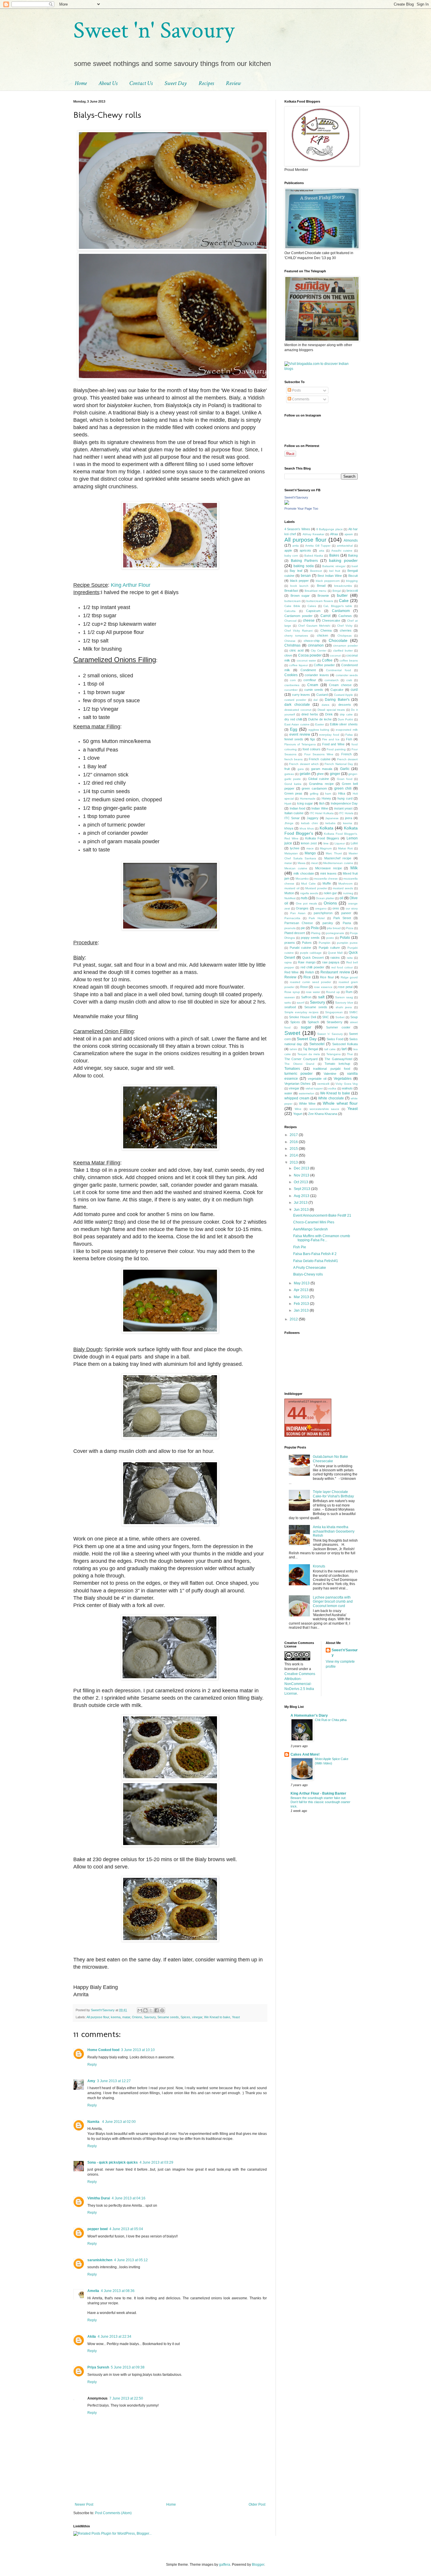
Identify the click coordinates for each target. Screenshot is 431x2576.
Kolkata (326, 828)
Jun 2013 (302, 1210)
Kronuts (319, 1566)
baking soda (303, 566)
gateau (289, 774)
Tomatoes (292, 1069)
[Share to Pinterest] (162, 2010)
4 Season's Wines (297, 529)
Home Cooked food (103, 2050)
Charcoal (290, 621)
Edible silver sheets (344, 724)
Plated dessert (295, 933)
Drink (329, 714)
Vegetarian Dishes (297, 1084)
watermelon (307, 1093)
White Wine (307, 1103)
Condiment (308, 670)
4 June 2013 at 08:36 (118, 2291)
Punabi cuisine (300, 948)
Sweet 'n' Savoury (154, 30)
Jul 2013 (301, 1203)
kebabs (330, 823)
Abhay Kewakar (313, 534)
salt (321, 997)
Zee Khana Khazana (323, 1114)
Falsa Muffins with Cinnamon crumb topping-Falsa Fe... (322, 1238)
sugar (306, 1027)
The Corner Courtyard (301, 1059)
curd (354, 690)
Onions (137, 2017)
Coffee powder (324, 665)
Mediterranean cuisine (338, 863)
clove (288, 655)
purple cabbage (311, 953)
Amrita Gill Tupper (318, 546)
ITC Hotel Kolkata (322, 813)
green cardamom (314, 788)
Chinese (290, 641)
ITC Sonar (292, 818)
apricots (305, 550)
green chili (343, 788)
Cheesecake (331, 620)
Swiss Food (335, 1039)
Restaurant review (335, 972)
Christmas (292, 645)
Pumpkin (325, 943)
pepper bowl (97, 2229)
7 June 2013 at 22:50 (126, 2398)
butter (342, 595)
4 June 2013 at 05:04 (126, 2229)
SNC (326, 1017)
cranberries (292, 685)
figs (313, 739)
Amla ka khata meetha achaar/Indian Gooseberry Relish (334, 1531)
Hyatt (288, 804)
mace (310, 848)
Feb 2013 (302, 1304)
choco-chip (312, 641)
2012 (294, 1319)
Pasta (347, 923)
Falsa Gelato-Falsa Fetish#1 (316, 1261)
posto (330, 938)
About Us (108, 83)
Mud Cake (308, 884)
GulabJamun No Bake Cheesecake (330, 1459)
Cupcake (337, 690)
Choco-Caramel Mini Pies (314, 1222)
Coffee (327, 660)
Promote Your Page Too (301, 509)
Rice (307, 977)
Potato (345, 938)
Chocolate (338, 640)
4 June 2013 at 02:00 (119, 2122)
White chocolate (331, 1098)
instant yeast (343, 808)
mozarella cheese (326, 879)
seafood (290, 1007)
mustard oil (292, 888)
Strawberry (335, 1022)
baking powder (343, 560)
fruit (287, 769)
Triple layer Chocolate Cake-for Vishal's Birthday (333, 1494)
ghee (320, 774)
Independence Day (344, 803)
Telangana (334, 1054)
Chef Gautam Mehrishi (314, 626)
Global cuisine (319, 779)
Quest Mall (335, 953)
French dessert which (304, 764)
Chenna (326, 630)
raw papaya (331, 962)
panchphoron (323, 913)
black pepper (300, 581)
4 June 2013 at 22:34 (114, 2337)
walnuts (347, 1088)
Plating (316, 933)
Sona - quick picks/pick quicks (113, 2162)
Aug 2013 (302, 1196)
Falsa (349, 735)
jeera (349, 818)
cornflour (310, 680)
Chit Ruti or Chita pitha (331, 1720)
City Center (319, 651)
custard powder (295, 700)
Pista (315, 928)
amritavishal (345, 546)
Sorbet (340, 1017)
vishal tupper (314, 1088)
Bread (321, 586)
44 (297, 1413)
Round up (333, 992)
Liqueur (340, 843)
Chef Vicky (345, 626)
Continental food (338, 670)
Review (233, 83)
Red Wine (291, 972)
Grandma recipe (321, 784)
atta (322, 551)
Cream (313, 685)
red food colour (342, 967)
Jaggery (313, 818)
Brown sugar (300, 596)
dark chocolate (297, 705)
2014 (294, 1155)
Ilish (322, 803)
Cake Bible (292, 606)
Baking (353, 555)
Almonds (351, 540)
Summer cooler (338, 1027)
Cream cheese (340, 685)
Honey (326, 798)
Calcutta (290, 611)
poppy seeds (310, 938)
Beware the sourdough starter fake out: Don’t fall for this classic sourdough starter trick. (320, 1802)
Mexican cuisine (296, 868)
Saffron (306, 997)
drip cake (346, 714)
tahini (293, 1049)
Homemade (308, 799)
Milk (354, 868)
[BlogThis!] (145, 2010)
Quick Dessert (313, 958)
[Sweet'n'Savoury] (287, 504)
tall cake (330, 1049)
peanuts (290, 928)
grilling (314, 794)
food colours (312, 749)
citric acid (296, 650)
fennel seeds (294, 739)
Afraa (334, 534)
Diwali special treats (331, 710)
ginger (335, 774)
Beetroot (316, 571)
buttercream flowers (320, 601)
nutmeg (348, 893)
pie (303, 928)
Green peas (293, 793)
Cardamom (341, 611)
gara (301, 769)
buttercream (292, 601)
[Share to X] (151, 2010)
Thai (350, 1054)
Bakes (334, 555)
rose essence (323, 987)
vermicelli (323, 1084)
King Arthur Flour (131, 585)
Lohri (354, 843)
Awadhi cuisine (342, 551)
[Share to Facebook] (157, 2010)
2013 (294, 1162)
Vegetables (343, 1079)
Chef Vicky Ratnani (298, 631)
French (346, 754)
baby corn (291, 556)
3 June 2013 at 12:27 (114, 2081)
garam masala (322, 769)
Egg (294, 729)
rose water (313, 992)
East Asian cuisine (297, 724)
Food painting (336, 749)
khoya (289, 828)
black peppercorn (328, 581)
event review (300, 734)
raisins (335, 958)
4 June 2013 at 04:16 (129, 2198)
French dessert (347, 759)
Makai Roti (345, 848)
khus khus (307, 828)
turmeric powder (298, 1074)
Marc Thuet (334, 853)
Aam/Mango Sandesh (310, 1229)
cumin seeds (314, 690)
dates (325, 705)
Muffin (327, 883)
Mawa (302, 863)
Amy (91, 2081)
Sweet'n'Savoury (296, 497)
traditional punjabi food (331, 1069)
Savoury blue (344, 1003)
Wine (298, 1109)
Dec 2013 (302, 1168)
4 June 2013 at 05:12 (131, 2260)
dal (315, 700)
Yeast (236, 2017)
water (288, 1093)
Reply (92, 2065)
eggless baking (319, 730)
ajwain (349, 534)
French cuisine (319, 759)
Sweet (292, 1033)
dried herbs (310, 714)
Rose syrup (292, 992)
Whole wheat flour (340, 1103)
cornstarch (332, 680)
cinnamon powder (345, 646)
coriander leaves (317, 675)
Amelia (93, 2291)
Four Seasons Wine (319, 754)
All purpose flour (98, 2017)
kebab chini (309, 823)
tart (344, 1049)
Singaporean (334, 1012)
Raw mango (307, 962)
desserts (345, 705)
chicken (323, 635)
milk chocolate (304, 873)
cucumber (291, 690)
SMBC (353, 1012)
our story (352, 908)
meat (314, 863)
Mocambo (302, 879)
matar (126, 2017)
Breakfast (291, 591)
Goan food (345, 779)
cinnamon (316, 645)
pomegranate (335, 933)
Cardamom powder (298, 616)
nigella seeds (309, 893)
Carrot (325, 616)
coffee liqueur (298, 665)
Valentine (330, 1074)
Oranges (302, 908)
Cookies (291, 675)
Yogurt (298, 1114)
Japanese (332, 818)
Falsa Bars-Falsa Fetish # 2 (315, 1254)
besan (306, 576)
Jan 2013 (302, 1310)
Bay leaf (296, 571)
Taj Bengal (310, 1049)
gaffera (225, 2565)
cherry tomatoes (296, 636)
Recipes (206, 83)
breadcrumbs (343, 586)
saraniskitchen (100, 2260)
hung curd (345, 798)
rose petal (345, 987)
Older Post (257, 2504)
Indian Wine (320, 808)
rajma (288, 962)
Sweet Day (176, 83)
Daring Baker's (337, 700)
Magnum (326, 848)
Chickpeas (345, 636)
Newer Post (84, 2504)
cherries (346, 630)
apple (288, 550)
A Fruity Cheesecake (310, 1268)
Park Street (342, 918)
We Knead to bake (217, 2017)
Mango (310, 853)
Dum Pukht (345, 719)
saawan (290, 997)
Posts (296, 390)
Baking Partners (304, 561)
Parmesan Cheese (299, 923)
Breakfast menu (315, 591)
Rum (349, 992)
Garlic (345, 769)
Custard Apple (344, 695)
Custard (322, 695)
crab (349, 680)
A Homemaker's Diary (309, 1715)
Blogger (258, 2565)
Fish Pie (300, 1247)
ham (328, 794)
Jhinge (289, 823)
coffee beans (349, 660)
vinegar (197, 2017)
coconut (335, 656)
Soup (354, 1017)
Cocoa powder (310, 655)
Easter (320, 724)
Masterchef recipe (338, 858)
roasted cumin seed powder (310, 982)
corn (293, 680)
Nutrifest (290, 898)
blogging (352, 581)
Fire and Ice (331, 739)
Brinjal (337, 591)
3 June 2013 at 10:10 (138, 2050)
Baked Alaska (314, 556)
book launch (299, 586)
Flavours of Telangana (300, 744)
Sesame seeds (168, 2017)
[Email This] (140, 2010)
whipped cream (297, 1098)
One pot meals (307, 903)
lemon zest (309, 843)
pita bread (334, 928)
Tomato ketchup (337, 1064)
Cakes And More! (305, 1754)
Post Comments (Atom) (113, 2513)
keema (116, 2017)
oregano (321, 908)
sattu (288, 1003)
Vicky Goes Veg (347, 1084)
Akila (92, 2337)
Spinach (313, 1022)
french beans (293, 759)
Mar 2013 (302, 1297)
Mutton (289, 893)
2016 (294, 1142)
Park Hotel (317, 918)
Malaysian (291, 853)
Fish (349, 739)
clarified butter (343, 651)
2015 (294, 1149)
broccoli (352, 591)
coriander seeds (347, 675)
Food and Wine (334, 744)
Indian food (298, 808)
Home (81, 83)
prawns (290, 943)
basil (355, 566)
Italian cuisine (294, 813)
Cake (344, 601)
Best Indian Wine (330, 576)
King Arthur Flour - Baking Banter (318, 1793)
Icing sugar (305, 803)
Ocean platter (325, 898)
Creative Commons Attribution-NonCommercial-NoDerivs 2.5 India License (300, 1684)
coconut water (306, 660)
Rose (304, 987)
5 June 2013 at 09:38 (128, 2367)
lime (326, 843)
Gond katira (293, 784)
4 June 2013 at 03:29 (156, 2162)
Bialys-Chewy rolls (308, 1274)
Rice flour (327, 977)
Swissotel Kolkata (345, 1044)
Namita (94, 2122)
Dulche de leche (320, 719)
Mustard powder (316, 888)
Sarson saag (344, 997)
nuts (304, 898)
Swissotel (317, 1044)
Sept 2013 (302, 1189)
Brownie (323, 596)
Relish (310, 972)
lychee (295, 848)
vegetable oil (317, 1079)
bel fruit (335, 571)
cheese (309, 620)
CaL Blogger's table (338, 606)
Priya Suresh (98, 2367)
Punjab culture (329, 948)
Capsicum (313, 611)
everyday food (329, 735)
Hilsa (342, 793)
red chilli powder (313, 967)
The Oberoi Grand (299, 1064)
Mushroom (345, 884)
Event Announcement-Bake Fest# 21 (322, 1215)
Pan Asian (298, 913)
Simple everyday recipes (301, 1012)
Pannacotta (292, 918)
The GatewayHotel (338, 1059)
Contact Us (141, 83)
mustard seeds (343, 888)
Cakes (312, 606)
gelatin (305, 774)
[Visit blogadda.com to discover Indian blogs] (321, 369)
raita (350, 958)
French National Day (339, 764)
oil (341, 898)
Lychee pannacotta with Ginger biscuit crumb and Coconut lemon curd (333, 1602)
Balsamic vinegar (334, 566)
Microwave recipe (329, 868)
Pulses (307, 943)
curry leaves (301, 695)
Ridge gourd (349, 977)
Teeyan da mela (309, 1054)
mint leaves (328, 873)
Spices (185, 2017)
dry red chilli (293, 719)
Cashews (345, 616)
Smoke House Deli (303, 1017)
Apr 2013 (302, 1290)
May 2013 (302, 1283)
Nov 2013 (302, 1175)
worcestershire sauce (325, 1109)
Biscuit (353, 576)
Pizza (350, 928)
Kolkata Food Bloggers (322, 838)
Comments (300, 399)
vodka (332, 1088)
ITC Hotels (346, 813)
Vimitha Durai (99, 2198)
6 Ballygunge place (330, 529)
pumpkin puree (347, 943)
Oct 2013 (301, 1182)
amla (296, 546)
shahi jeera (344, 1007)
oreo (336, 908)
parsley (328, 923)
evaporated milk (347, 730)
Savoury (150, 2017)
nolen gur (330, 893)
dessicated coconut (298, 710)
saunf (301, 1003)
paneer (346, 913)
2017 (294, 1135)
